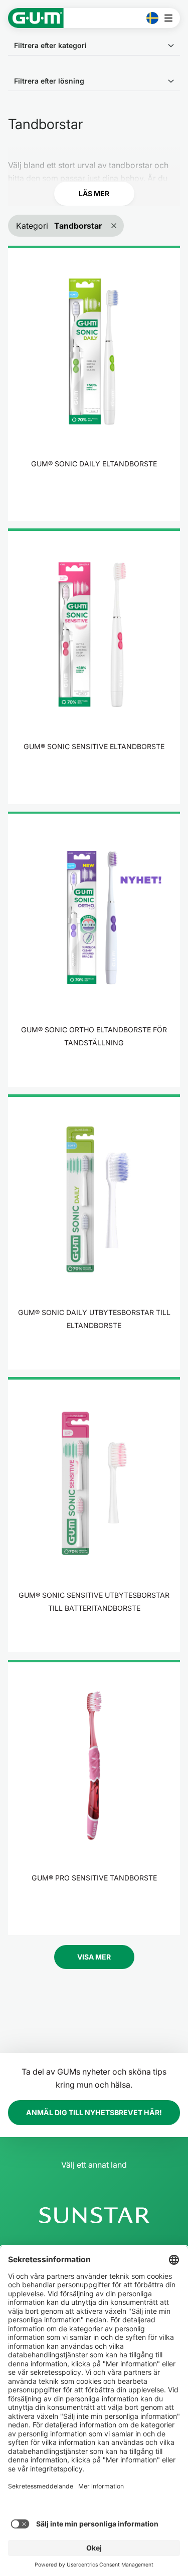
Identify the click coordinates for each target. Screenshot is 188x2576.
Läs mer (94, 193)
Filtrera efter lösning (49, 81)
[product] (94, 383)
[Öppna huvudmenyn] (171, 18)
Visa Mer (94, 1957)
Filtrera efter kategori (50, 45)
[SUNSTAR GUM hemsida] (36, 18)
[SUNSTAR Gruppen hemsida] (94, 2215)
